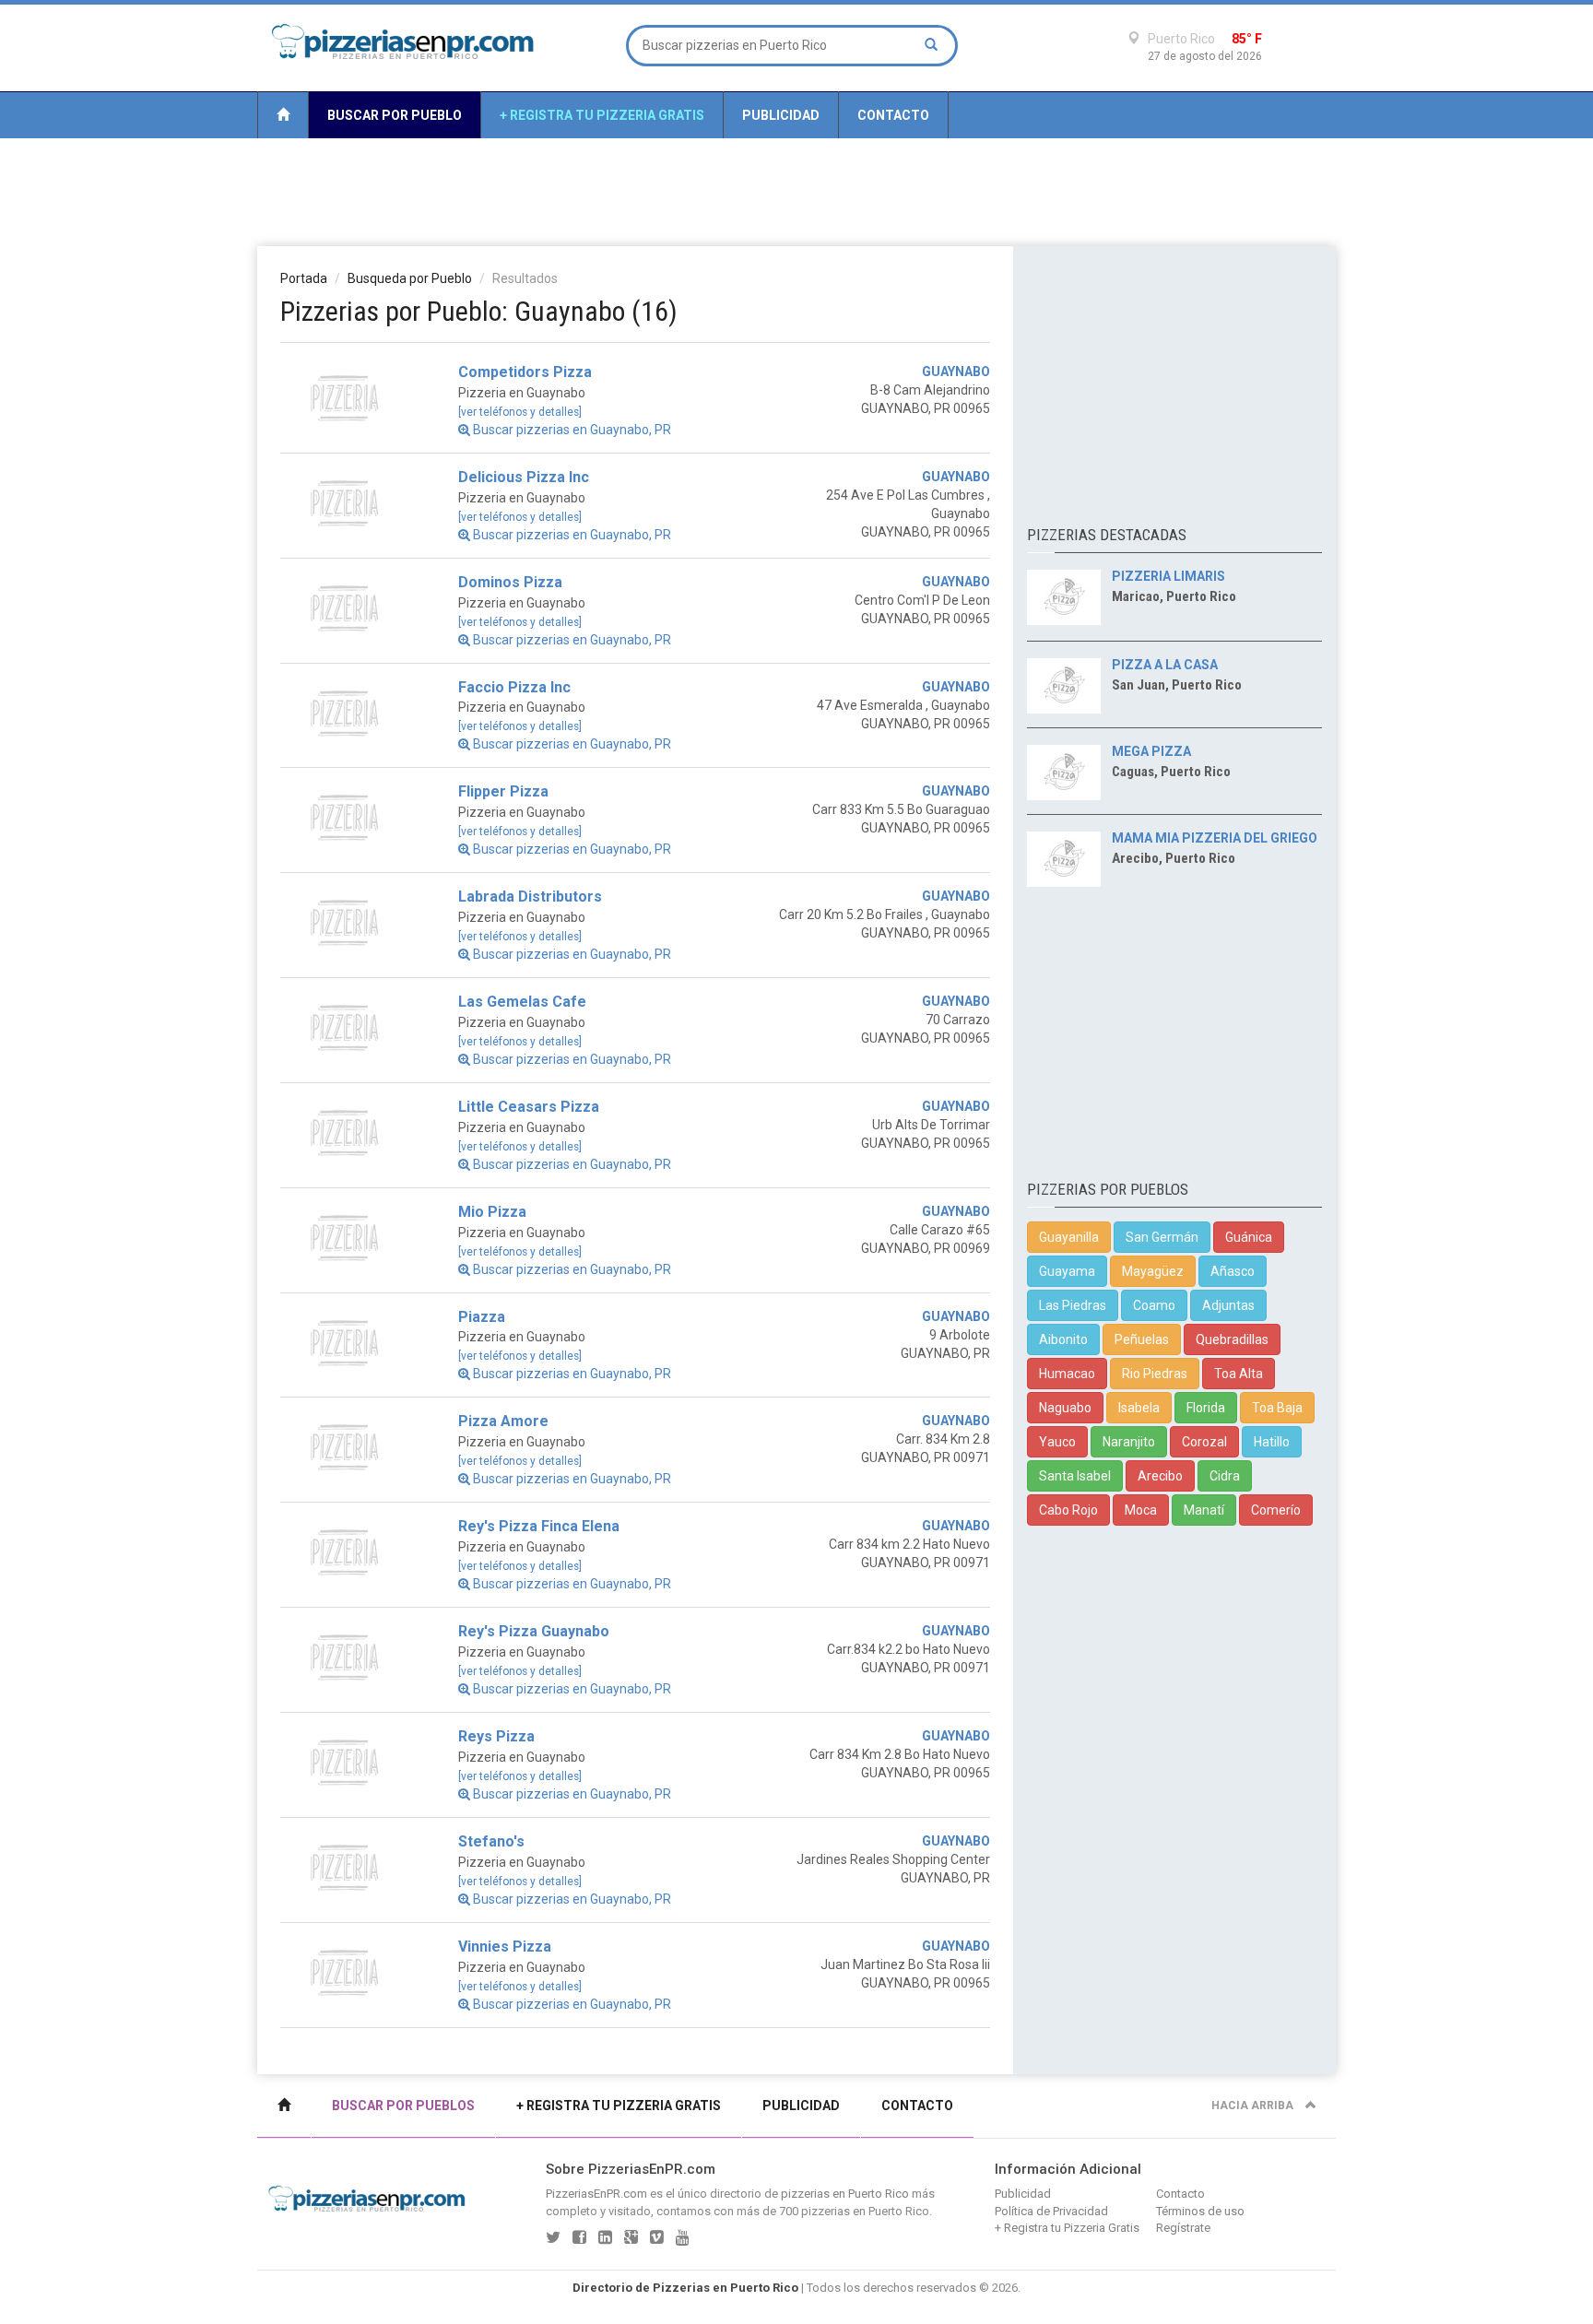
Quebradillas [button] (1232, 1339)
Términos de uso (1200, 2211)
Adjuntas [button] (1228, 1305)
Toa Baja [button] (1277, 1408)
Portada (304, 278)
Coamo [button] (1154, 1305)
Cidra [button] (1225, 1476)
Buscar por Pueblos (403, 2106)
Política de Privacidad (1051, 2211)
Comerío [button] (1276, 1510)
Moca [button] (1141, 1510)
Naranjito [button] (1129, 1442)
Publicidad (781, 115)
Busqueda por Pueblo (410, 278)
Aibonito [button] (1063, 1339)
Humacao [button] (1067, 1374)
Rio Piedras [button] (1155, 1374)
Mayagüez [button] (1153, 1271)
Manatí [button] (1204, 1510)
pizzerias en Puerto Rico (845, 2194)
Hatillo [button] (1272, 1442)
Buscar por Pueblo (395, 115)
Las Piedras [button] (1073, 1305)
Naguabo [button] (1065, 1408)
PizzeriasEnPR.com (596, 2194)
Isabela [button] (1139, 1408)
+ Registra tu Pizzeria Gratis (602, 115)
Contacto (893, 115)
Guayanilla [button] (1069, 1237)
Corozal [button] (1204, 1442)
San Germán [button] (1162, 1237)
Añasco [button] (1233, 1271)
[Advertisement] (796, 191)
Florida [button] (1206, 1408)
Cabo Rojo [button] (1068, 1510)
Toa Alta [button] (1239, 1374)
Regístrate (1183, 2228)
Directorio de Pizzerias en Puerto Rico (685, 2288)
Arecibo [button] (1160, 1476)
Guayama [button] (1067, 1271)
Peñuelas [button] (1142, 1339)
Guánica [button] (1249, 1237)
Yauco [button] (1057, 1442)
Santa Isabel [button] (1075, 1476)
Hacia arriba (1254, 2106)
